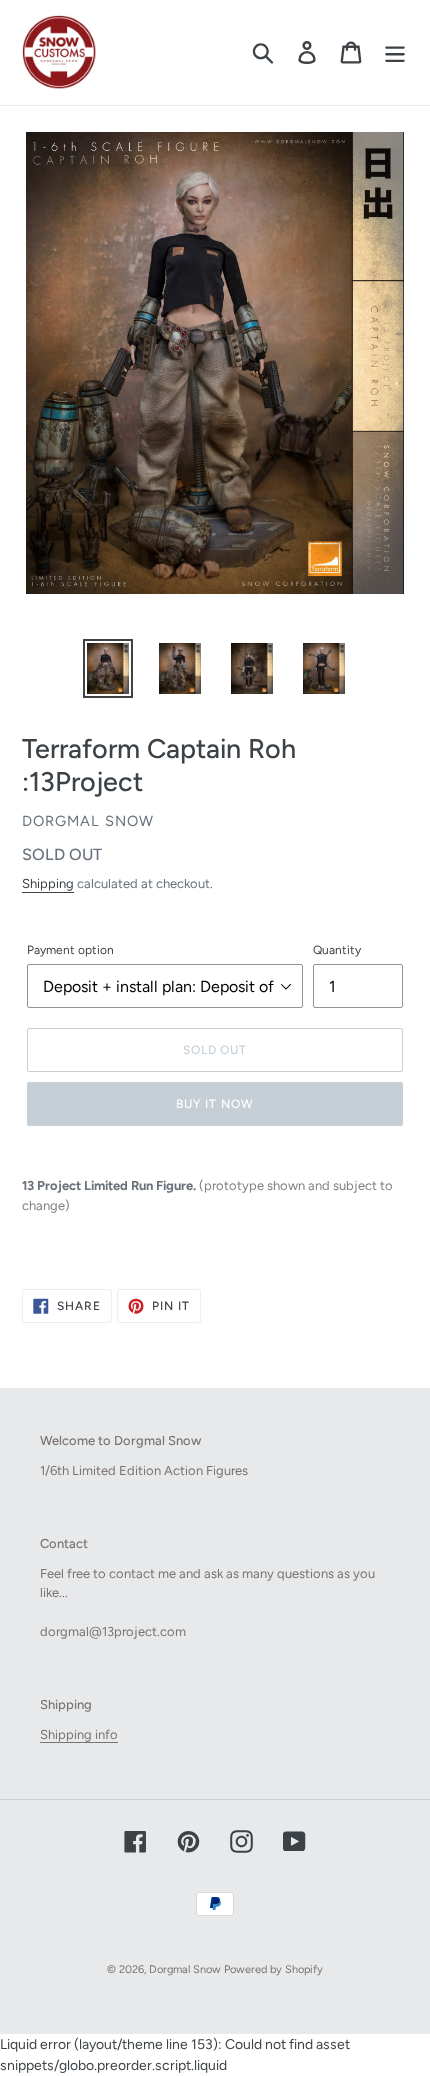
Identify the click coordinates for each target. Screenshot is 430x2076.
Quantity (337, 950)
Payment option (70, 950)
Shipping (48, 883)
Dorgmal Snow (185, 1969)
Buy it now (215, 1104)
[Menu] (395, 52)
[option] (108, 668)
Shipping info (79, 1734)
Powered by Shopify (273, 1969)
